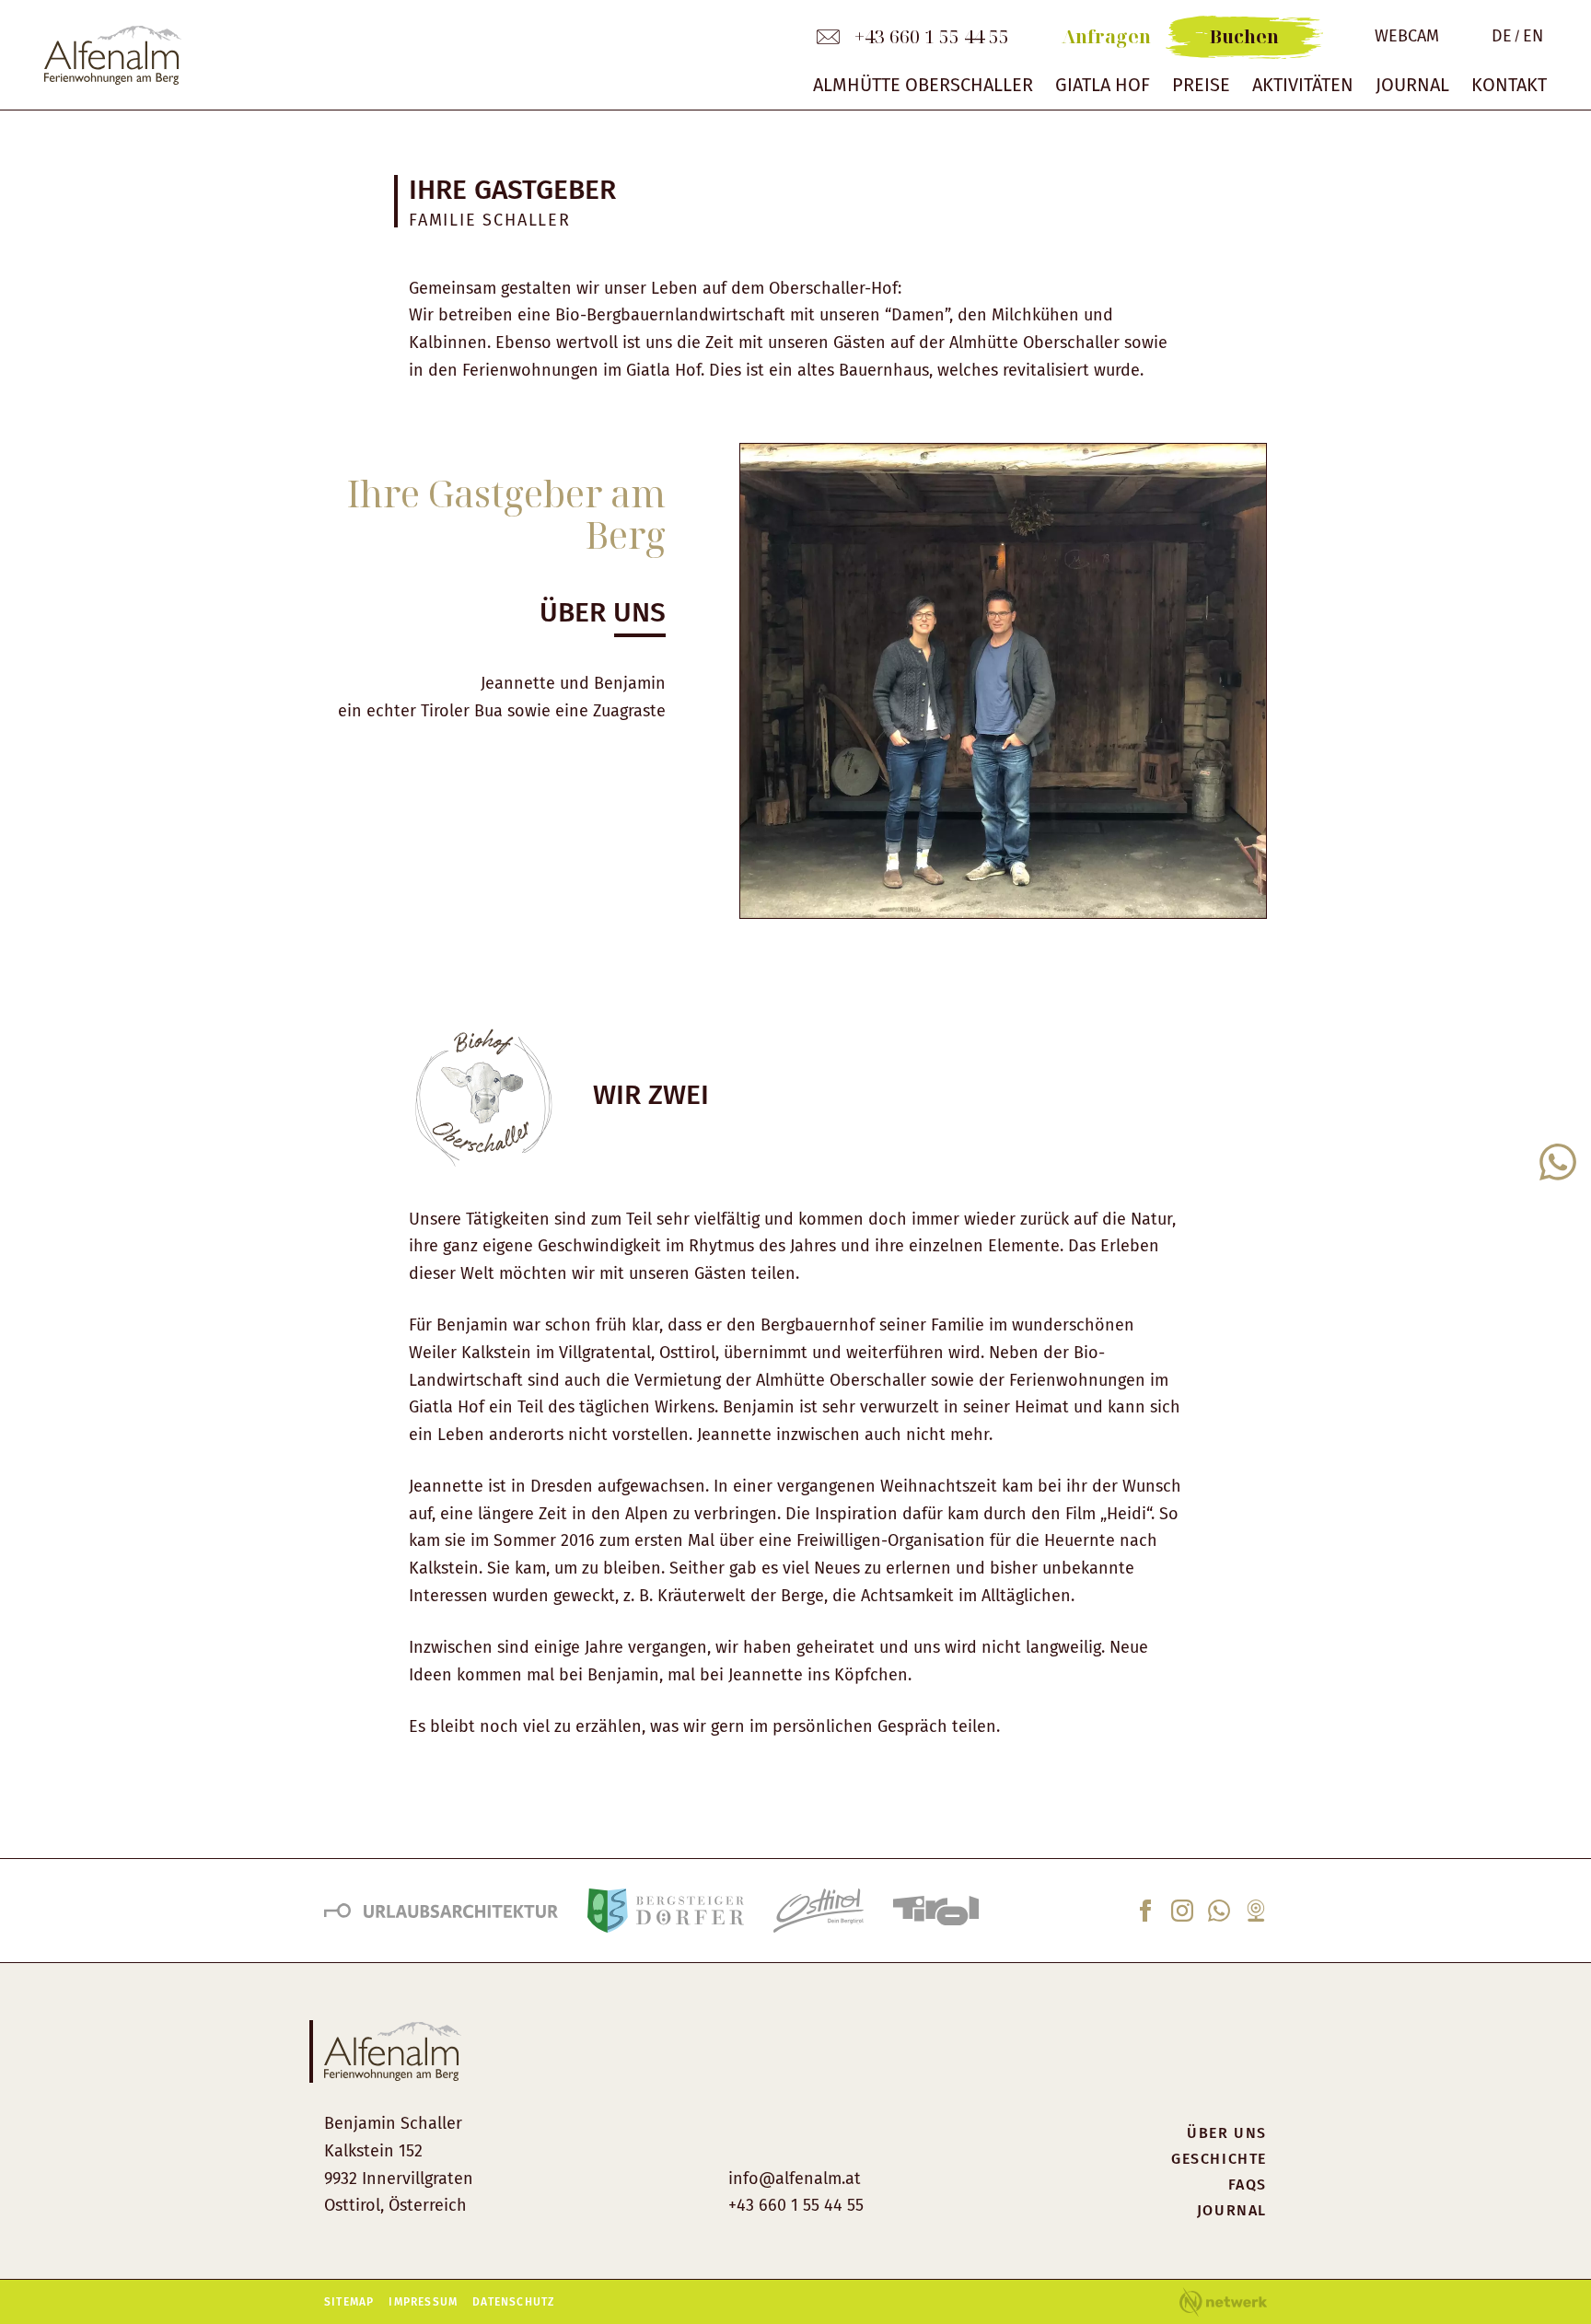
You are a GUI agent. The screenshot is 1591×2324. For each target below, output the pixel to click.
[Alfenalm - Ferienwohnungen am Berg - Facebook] (1145, 1916)
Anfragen (1106, 37)
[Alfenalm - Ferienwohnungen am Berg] (406, 55)
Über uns (1227, 2133)
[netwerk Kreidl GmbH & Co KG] (1223, 2302)
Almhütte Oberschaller (923, 85)
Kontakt (1509, 85)
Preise (1201, 85)
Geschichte (1219, 2159)
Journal (1412, 85)
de (1502, 36)
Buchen (1244, 36)
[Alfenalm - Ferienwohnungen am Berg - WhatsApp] (1219, 1916)
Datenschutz (513, 2302)
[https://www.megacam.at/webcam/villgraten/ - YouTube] (1256, 1916)
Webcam (1407, 36)
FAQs (1248, 2185)
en (1533, 36)
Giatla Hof (1103, 85)
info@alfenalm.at (795, 2179)
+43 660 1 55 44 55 (932, 37)
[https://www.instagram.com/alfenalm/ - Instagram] (1182, 1916)
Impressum (423, 2302)
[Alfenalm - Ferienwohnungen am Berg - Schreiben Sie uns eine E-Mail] (828, 37)
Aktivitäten (1303, 85)
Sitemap (349, 2302)
